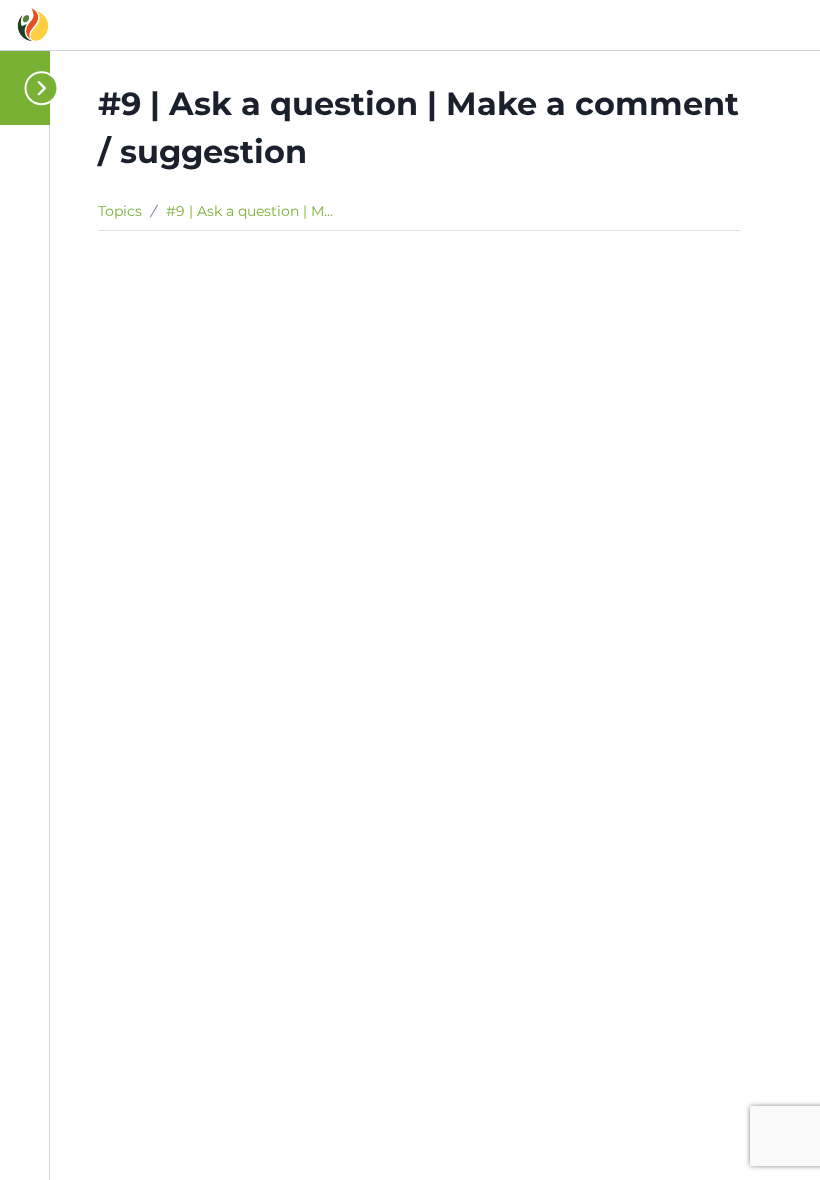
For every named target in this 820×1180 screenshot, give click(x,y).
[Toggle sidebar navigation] (32, 87)
